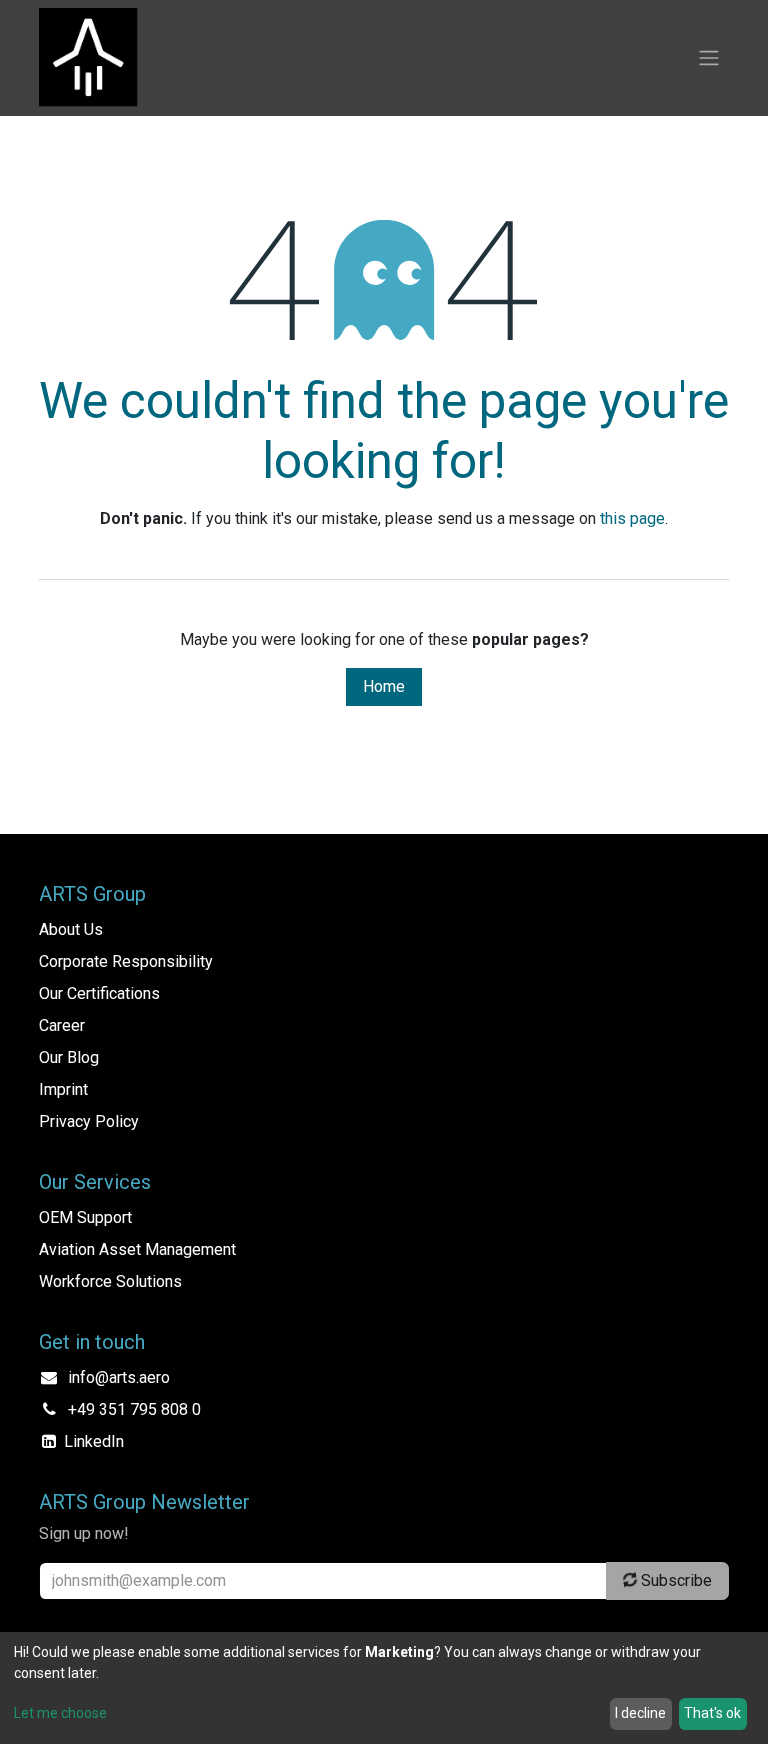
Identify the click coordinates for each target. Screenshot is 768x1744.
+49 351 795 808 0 (134, 1409)
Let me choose (60, 1713)
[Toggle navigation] (709, 58)
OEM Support (85, 1217)
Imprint (63, 1089)
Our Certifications (99, 993)
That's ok (712, 1713)
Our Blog (69, 1057)
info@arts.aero (119, 1377)
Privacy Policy (89, 1121)
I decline (640, 1713)
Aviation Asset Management (137, 1249)
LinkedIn (94, 1441)
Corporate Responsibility (126, 961)
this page (632, 518)
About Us (71, 929)
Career (62, 1025)
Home (384, 686)
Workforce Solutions (110, 1281)
